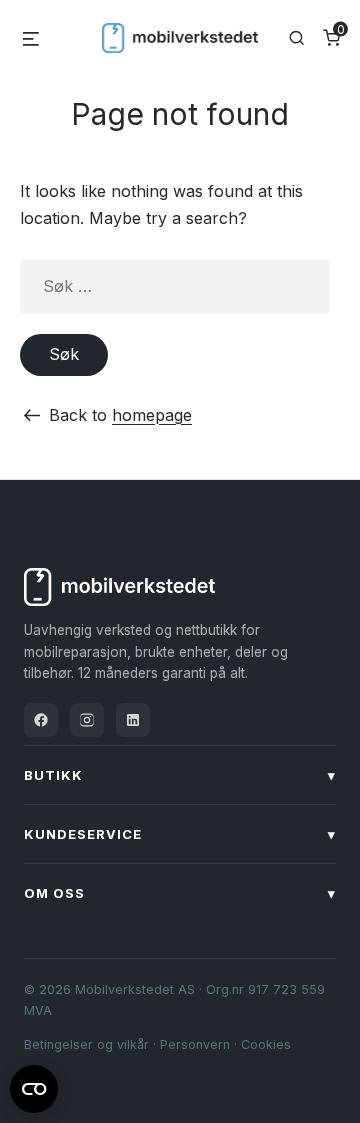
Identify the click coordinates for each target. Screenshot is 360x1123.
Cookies (266, 1044)
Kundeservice (180, 834)
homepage (152, 415)
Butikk (180, 775)
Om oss (180, 893)
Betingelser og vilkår (86, 1044)
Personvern (195, 1044)
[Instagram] (87, 720)
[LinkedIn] (133, 720)
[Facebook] (41, 720)
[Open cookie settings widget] (34, 1086)
